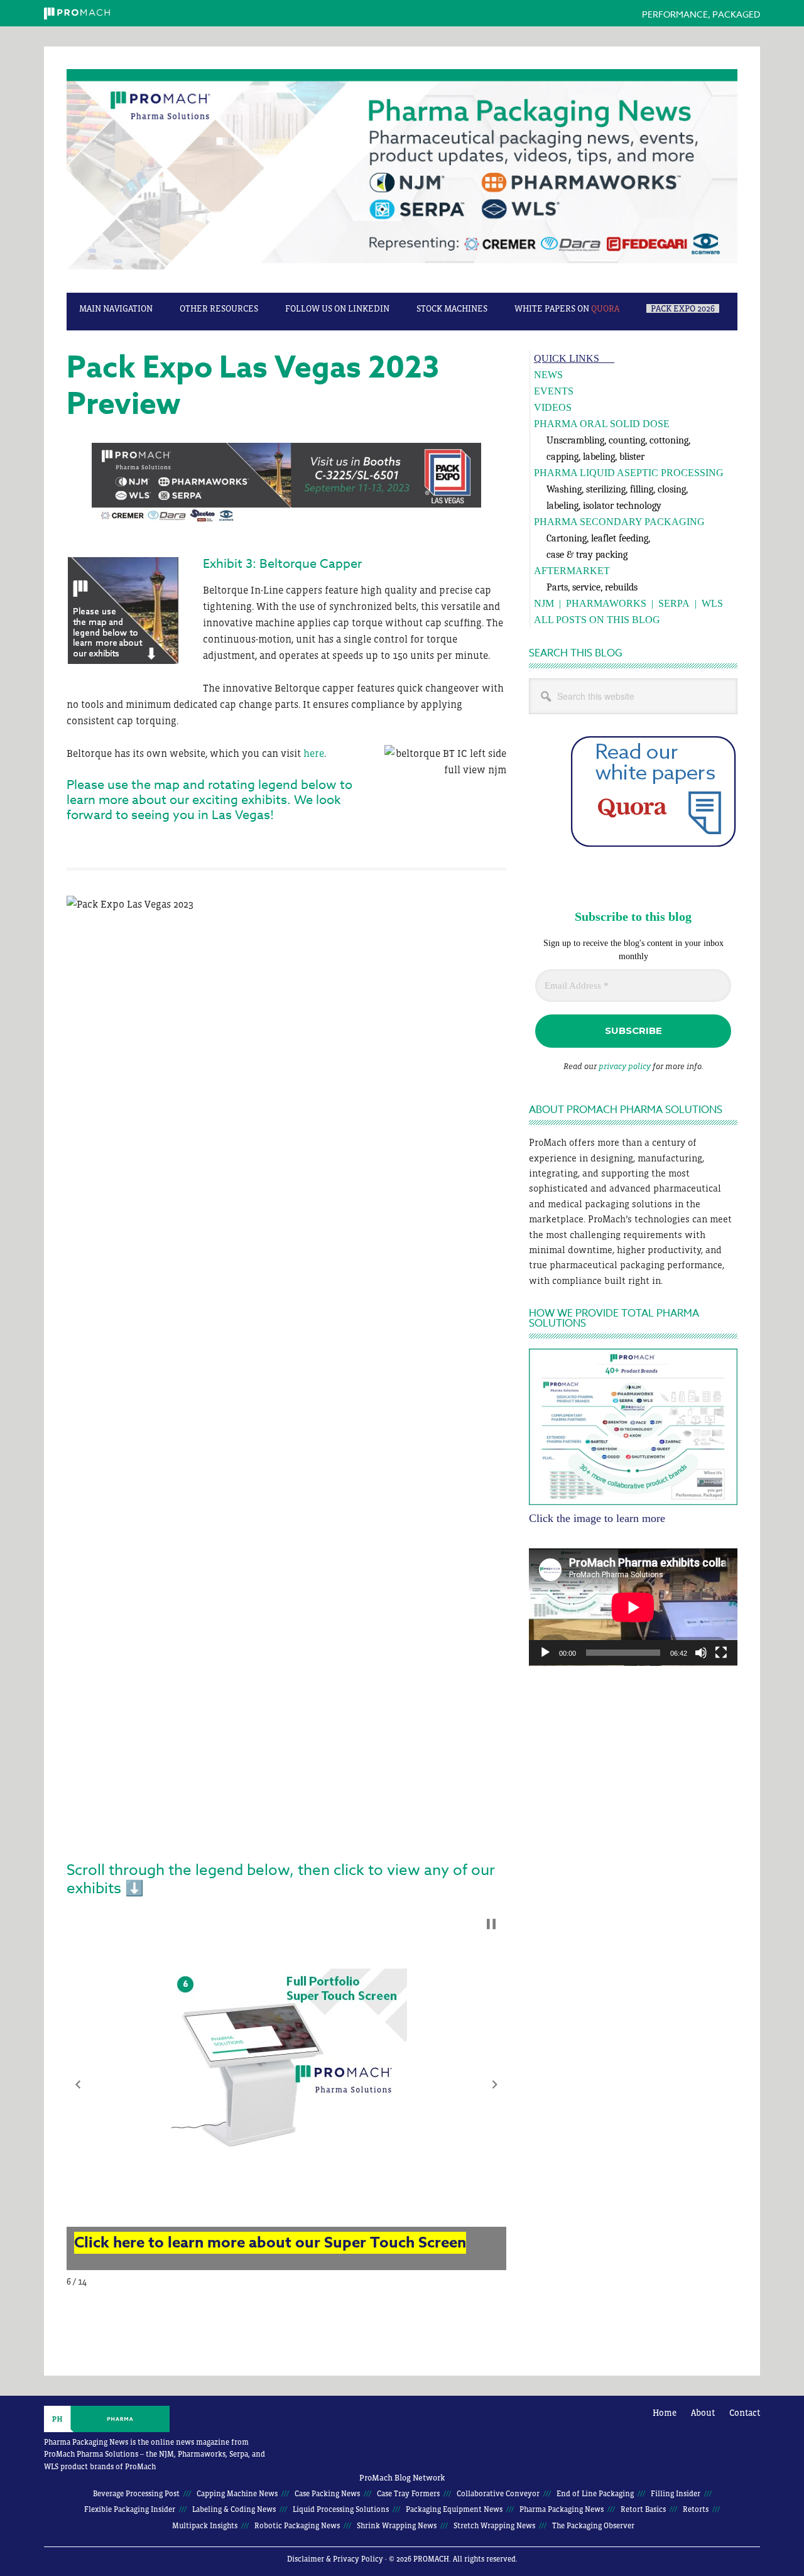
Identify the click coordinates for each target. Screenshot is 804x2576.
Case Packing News (327, 2494)
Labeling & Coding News (234, 2509)
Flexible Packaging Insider (130, 2509)
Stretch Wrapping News (494, 2526)
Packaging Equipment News (454, 2509)
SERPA (674, 603)
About (703, 2413)
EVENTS (554, 391)
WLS (712, 603)
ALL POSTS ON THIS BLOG (597, 620)
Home (665, 2413)
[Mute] (701, 1653)
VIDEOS (553, 407)
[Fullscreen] (721, 1653)
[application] (633, 1607)
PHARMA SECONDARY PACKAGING (619, 522)
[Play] (545, 1653)
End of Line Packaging (595, 2494)
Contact (745, 2413)
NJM (544, 603)
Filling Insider (676, 2494)
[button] (78, 2085)
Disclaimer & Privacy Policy (335, 2559)
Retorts (696, 2509)
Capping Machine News (237, 2494)
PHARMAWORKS (606, 603)
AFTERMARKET (572, 571)
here (314, 753)
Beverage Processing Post (136, 2494)
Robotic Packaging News (297, 2526)
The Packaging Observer (593, 2526)
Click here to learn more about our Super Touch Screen (270, 2243)
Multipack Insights (205, 2526)
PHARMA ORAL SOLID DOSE (602, 424)
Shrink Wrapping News (397, 2526)
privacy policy (625, 1066)
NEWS (548, 375)
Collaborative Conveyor (498, 2494)
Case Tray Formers (408, 2494)
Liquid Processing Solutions (341, 2509)
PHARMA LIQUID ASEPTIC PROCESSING (629, 473)
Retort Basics (643, 2509)
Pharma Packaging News (402, 176)
